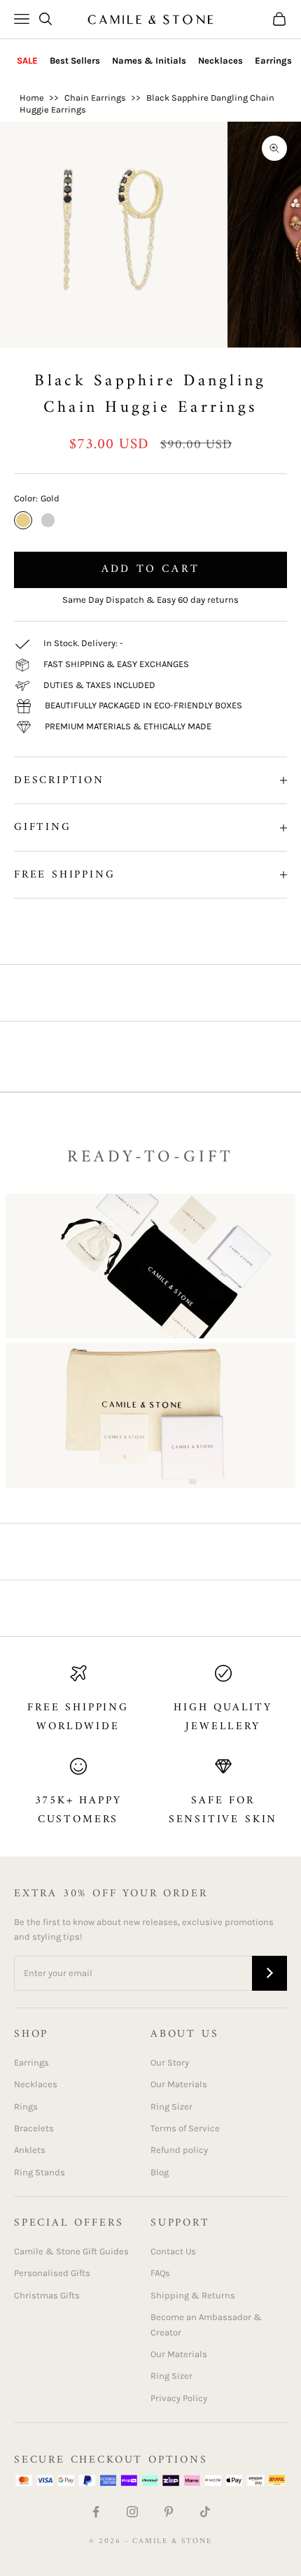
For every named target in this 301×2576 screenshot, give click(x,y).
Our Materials (179, 2084)
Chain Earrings (95, 98)
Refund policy (179, 2150)
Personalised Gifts (52, 2273)
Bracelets (34, 2128)
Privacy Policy (179, 2398)
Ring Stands (40, 2172)
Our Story (170, 2062)
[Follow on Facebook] (96, 2512)
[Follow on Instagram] (132, 2512)
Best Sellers (75, 60)
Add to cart (150, 569)
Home (32, 98)
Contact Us (173, 2251)
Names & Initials (149, 60)
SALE (27, 60)
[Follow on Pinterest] (169, 2512)
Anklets (30, 2150)
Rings (26, 2106)
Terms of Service (185, 2128)
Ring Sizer (171, 2106)
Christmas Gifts (47, 2295)
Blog (160, 2172)
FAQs (160, 2273)
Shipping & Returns (193, 2295)
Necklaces (220, 60)
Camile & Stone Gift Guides (71, 2251)
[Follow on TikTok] (205, 2512)
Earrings (273, 60)
